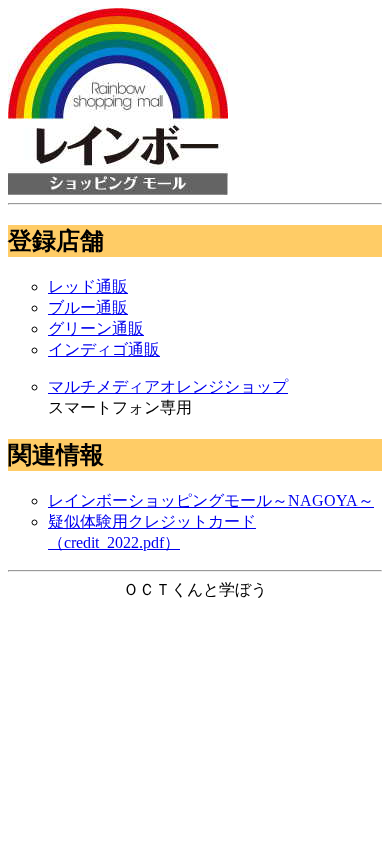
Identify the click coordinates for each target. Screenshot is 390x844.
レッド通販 (88, 286)
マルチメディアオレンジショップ (168, 386)
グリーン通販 (96, 328)
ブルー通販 (88, 307)
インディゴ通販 (104, 349)
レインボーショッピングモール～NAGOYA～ (211, 500)
